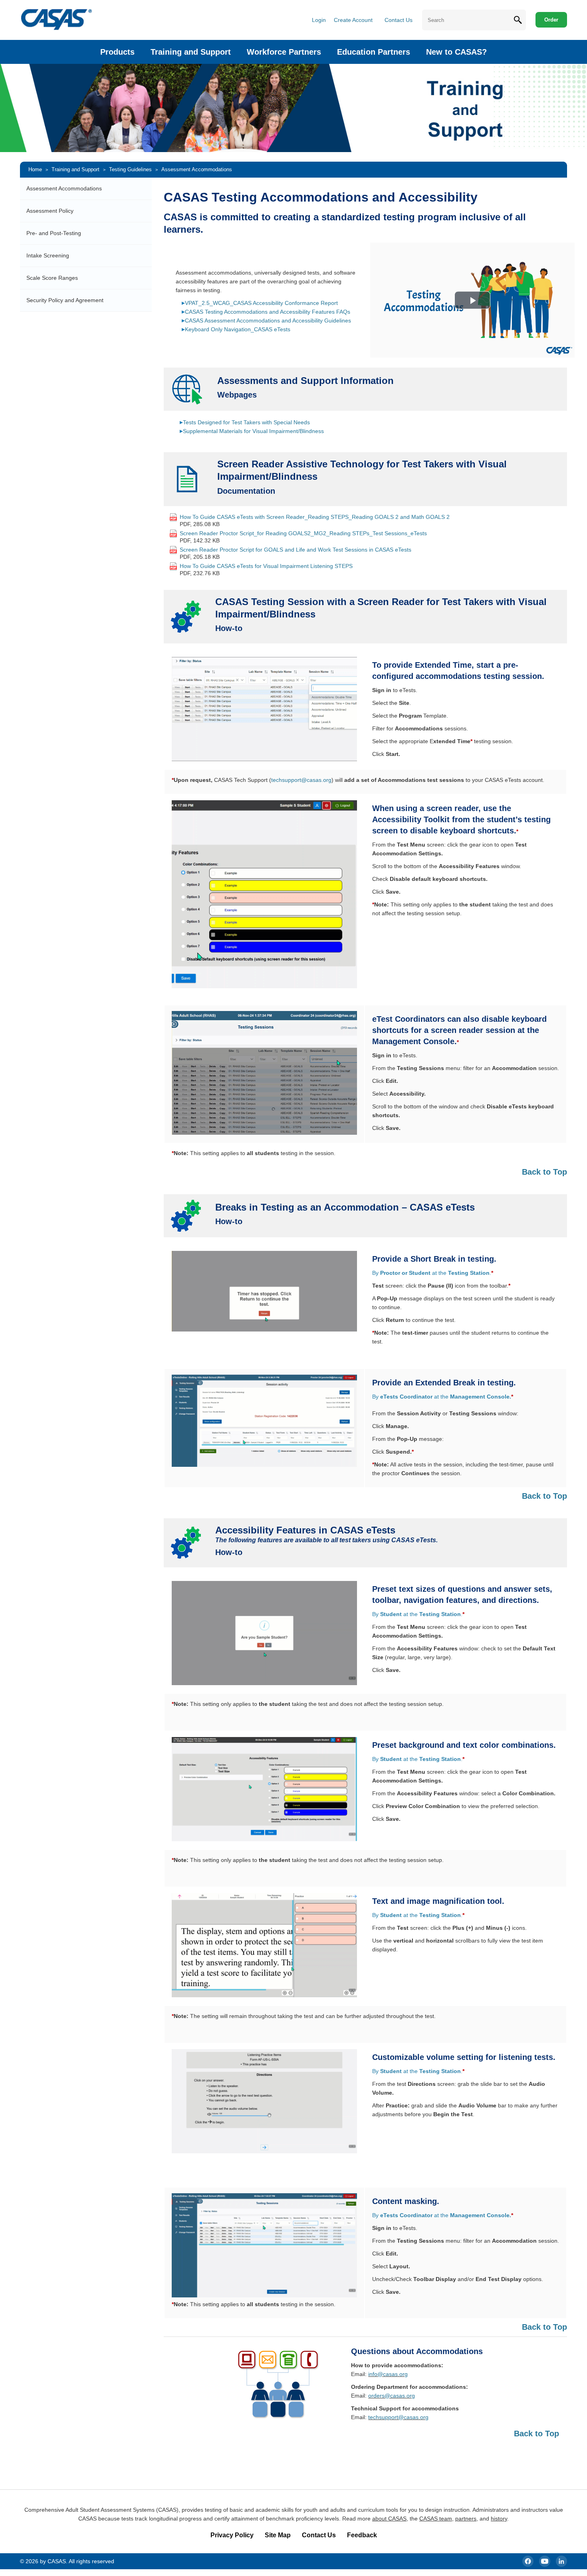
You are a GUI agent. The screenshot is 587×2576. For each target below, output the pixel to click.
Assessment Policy (50, 211)
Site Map (278, 2535)
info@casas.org (388, 2374)
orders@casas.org (392, 2396)
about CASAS (389, 2519)
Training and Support (191, 52)
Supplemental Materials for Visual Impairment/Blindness (253, 431)
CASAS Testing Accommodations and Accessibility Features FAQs (268, 312)
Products (117, 52)
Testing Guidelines (130, 169)
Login (319, 20)
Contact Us (399, 20)
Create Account (353, 20)
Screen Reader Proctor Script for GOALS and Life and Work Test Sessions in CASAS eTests (295, 550)
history (499, 2519)
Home (35, 169)
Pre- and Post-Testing (54, 233)
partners (466, 2519)
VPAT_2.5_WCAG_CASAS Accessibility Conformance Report (261, 303)
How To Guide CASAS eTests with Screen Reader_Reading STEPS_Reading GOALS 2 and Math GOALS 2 (315, 517)
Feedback (362, 2535)
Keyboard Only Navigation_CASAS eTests (238, 329)
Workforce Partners (284, 52)
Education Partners (374, 52)
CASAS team (436, 2519)
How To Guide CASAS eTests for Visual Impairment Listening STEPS (266, 566)
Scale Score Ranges (52, 278)
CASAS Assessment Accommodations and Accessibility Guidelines (268, 321)
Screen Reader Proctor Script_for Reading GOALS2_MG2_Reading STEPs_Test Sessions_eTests (303, 533)
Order (551, 20)
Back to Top (544, 1172)
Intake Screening (48, 255)
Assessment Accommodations (64, 188)
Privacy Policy (232, 2535)
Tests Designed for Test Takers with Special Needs (246, 422)
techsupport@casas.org (301, 780)
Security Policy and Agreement (65, 300)
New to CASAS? (456, 52)
